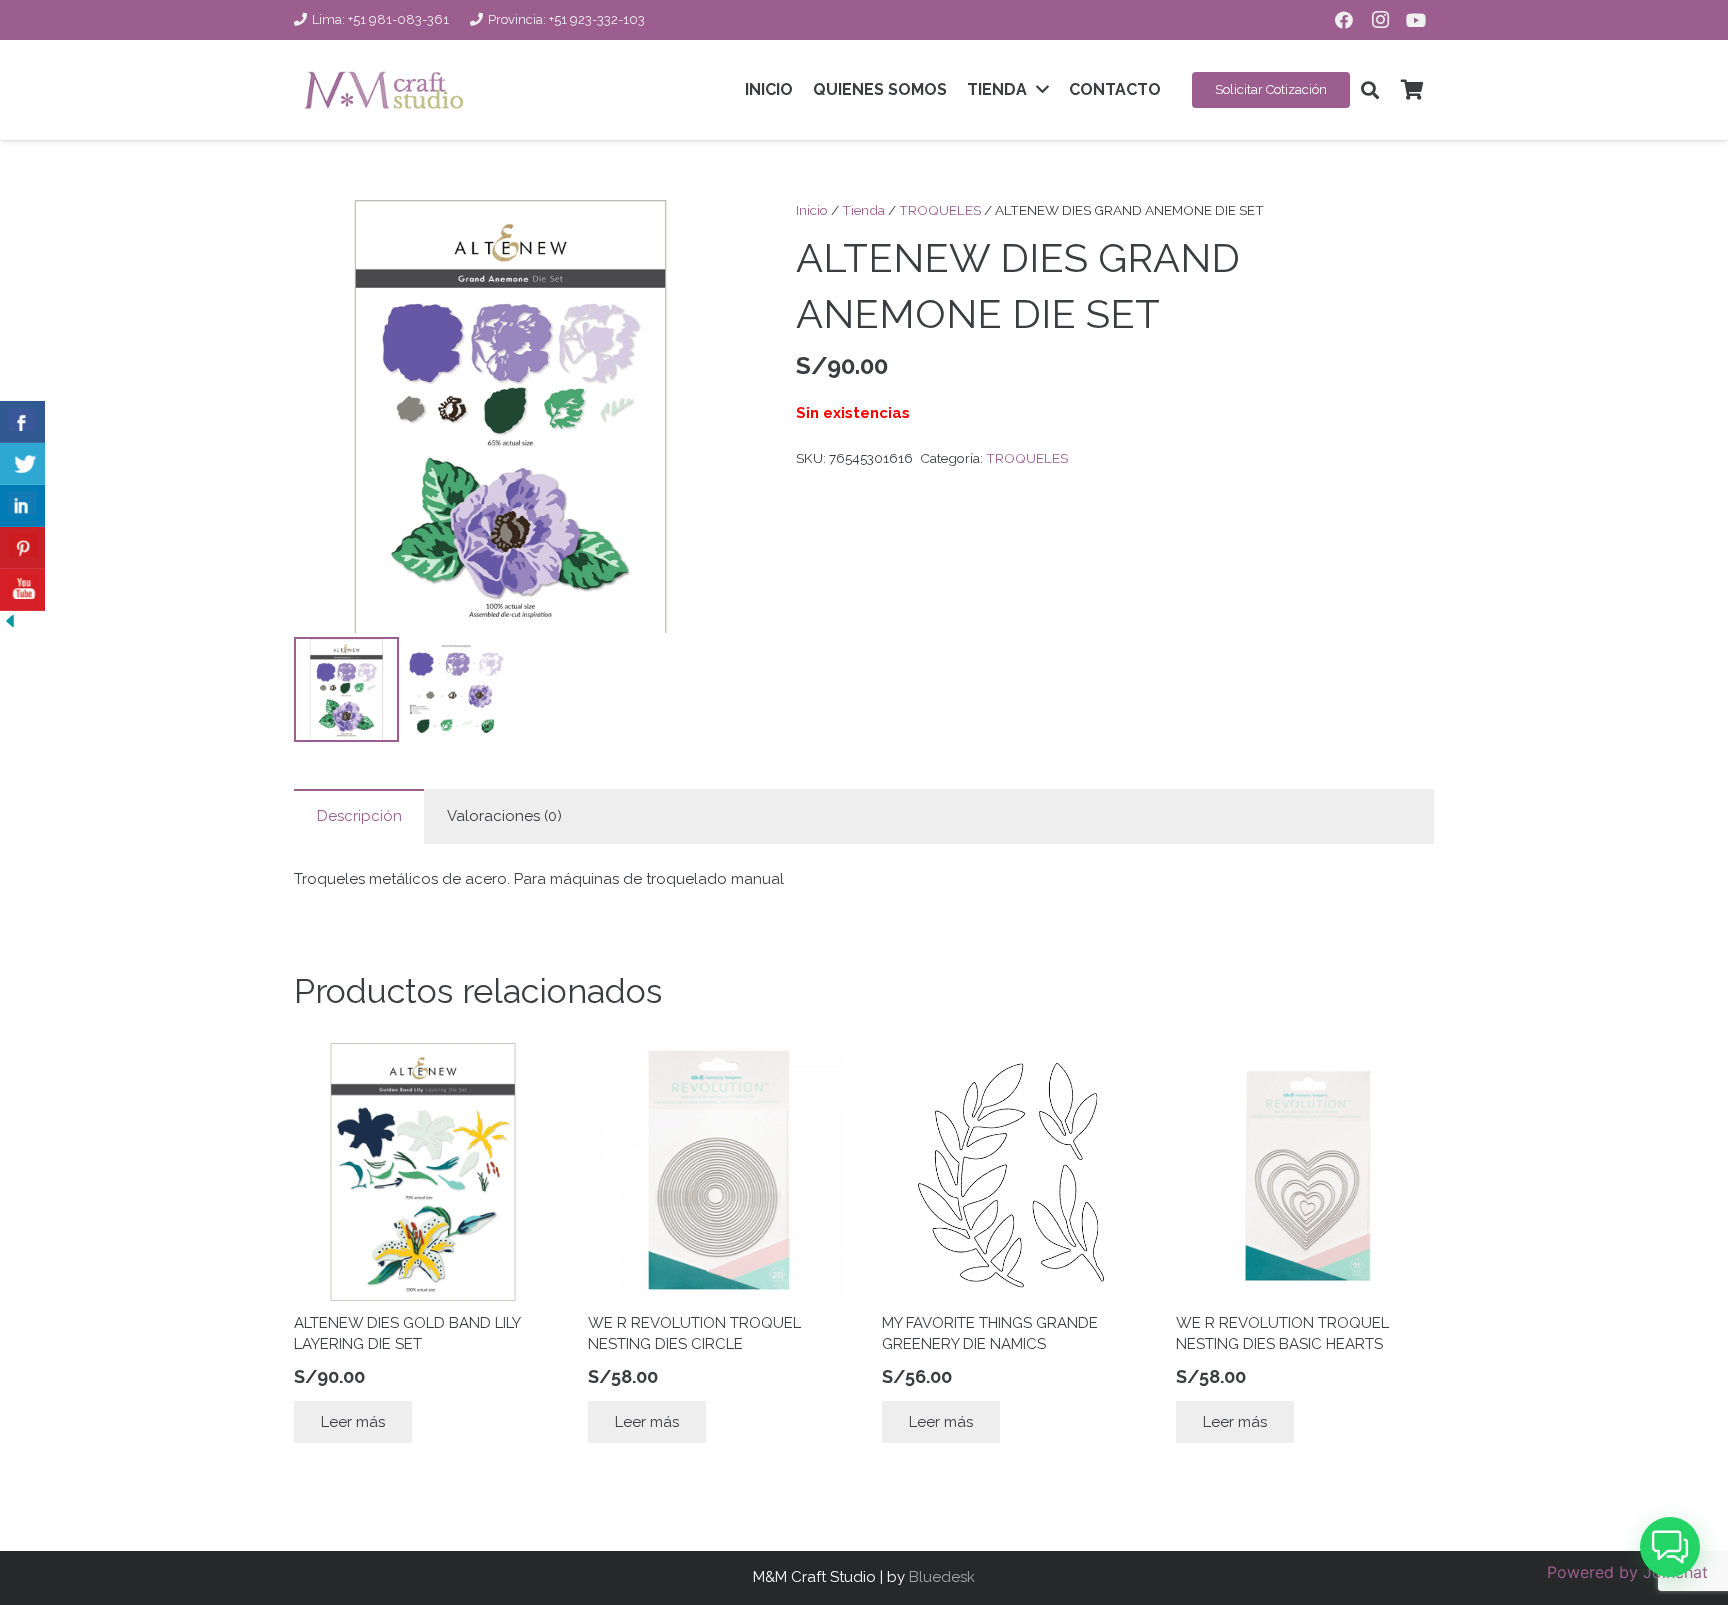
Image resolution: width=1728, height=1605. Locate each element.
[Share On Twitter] (22, 464)
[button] (1370, 90)
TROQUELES (940, 210)
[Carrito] (1412, 90)
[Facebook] (1344, 20)
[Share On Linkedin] (22, 506)
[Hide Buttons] (10, 626)
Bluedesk (942, 1577)
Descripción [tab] (359, 816)
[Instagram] (1380, 20)
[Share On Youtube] (22, 590)
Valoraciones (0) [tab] (504, 816)
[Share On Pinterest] (22, 548)
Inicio (812, 210)
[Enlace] (383, 90)
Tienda (863, 210)
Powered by (1627, 1572)
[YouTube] (1416, 20)
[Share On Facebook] (22, 422)
